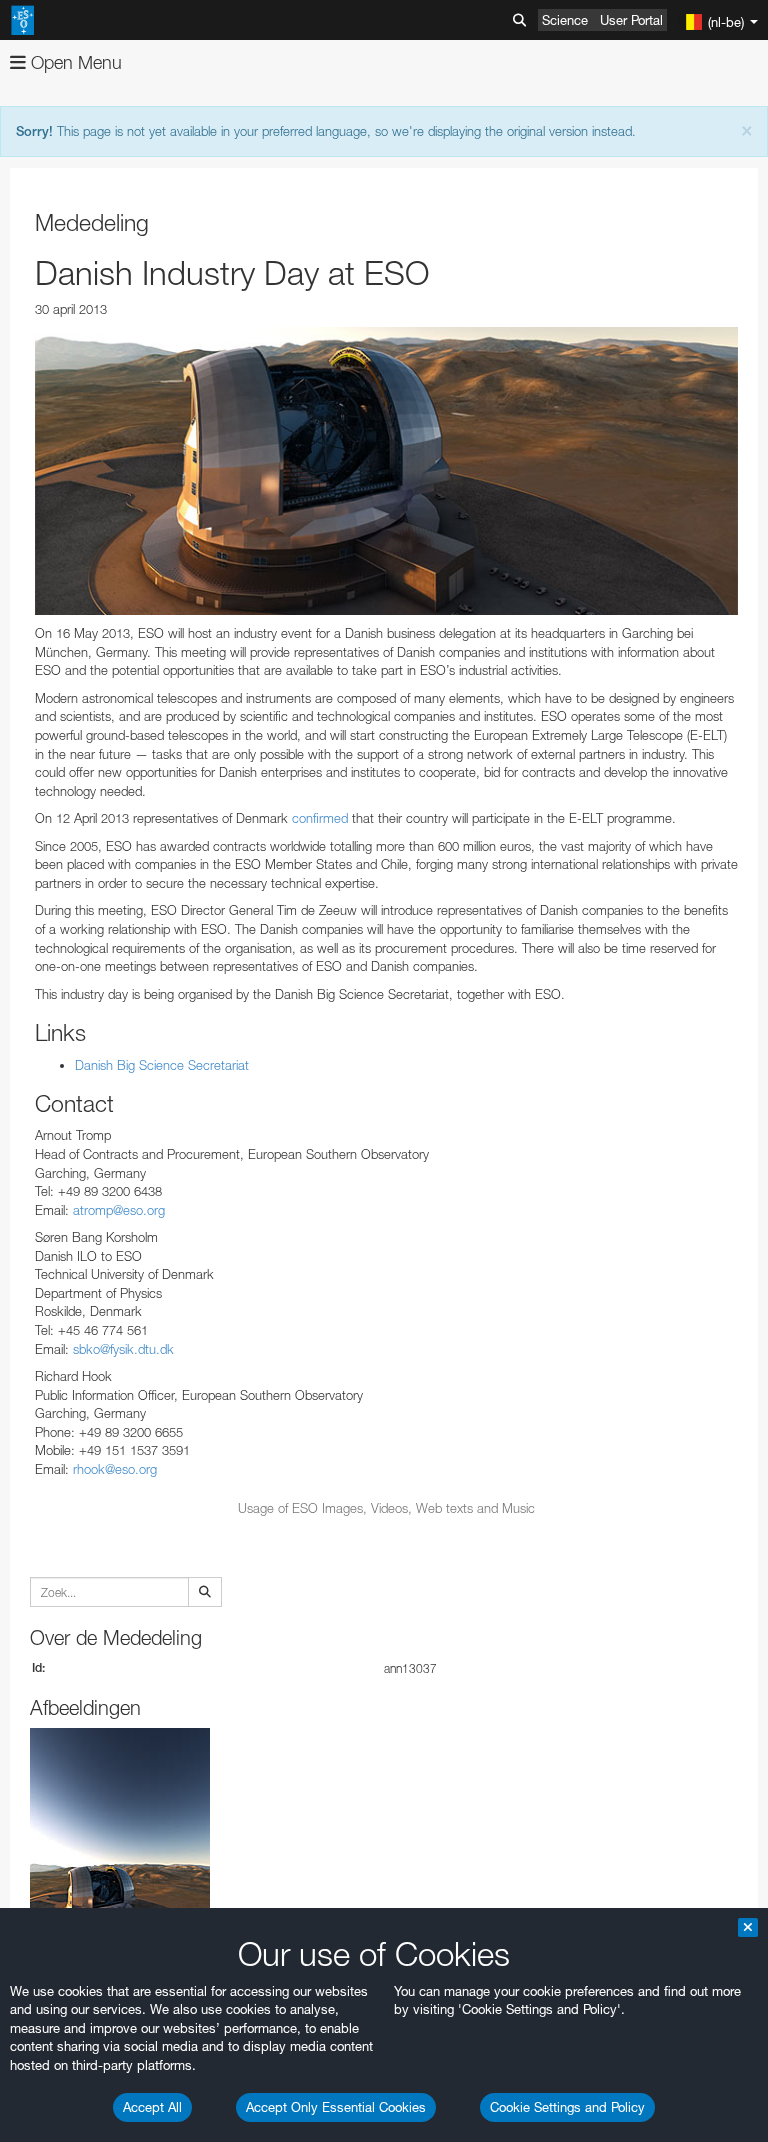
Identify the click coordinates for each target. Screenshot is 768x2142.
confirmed (320, 818)
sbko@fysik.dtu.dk (123, 1349)
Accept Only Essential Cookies (336, 2107)
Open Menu (74, 62)
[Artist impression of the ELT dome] (386, 471)
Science (565, 20)
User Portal (631, 20)
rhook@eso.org (115, 1469)
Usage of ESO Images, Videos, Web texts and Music (386, 1508)
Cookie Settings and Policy (567, 2107)
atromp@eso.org (119, 1210)
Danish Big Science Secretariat (162, 1065)
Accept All (152, 2107)
